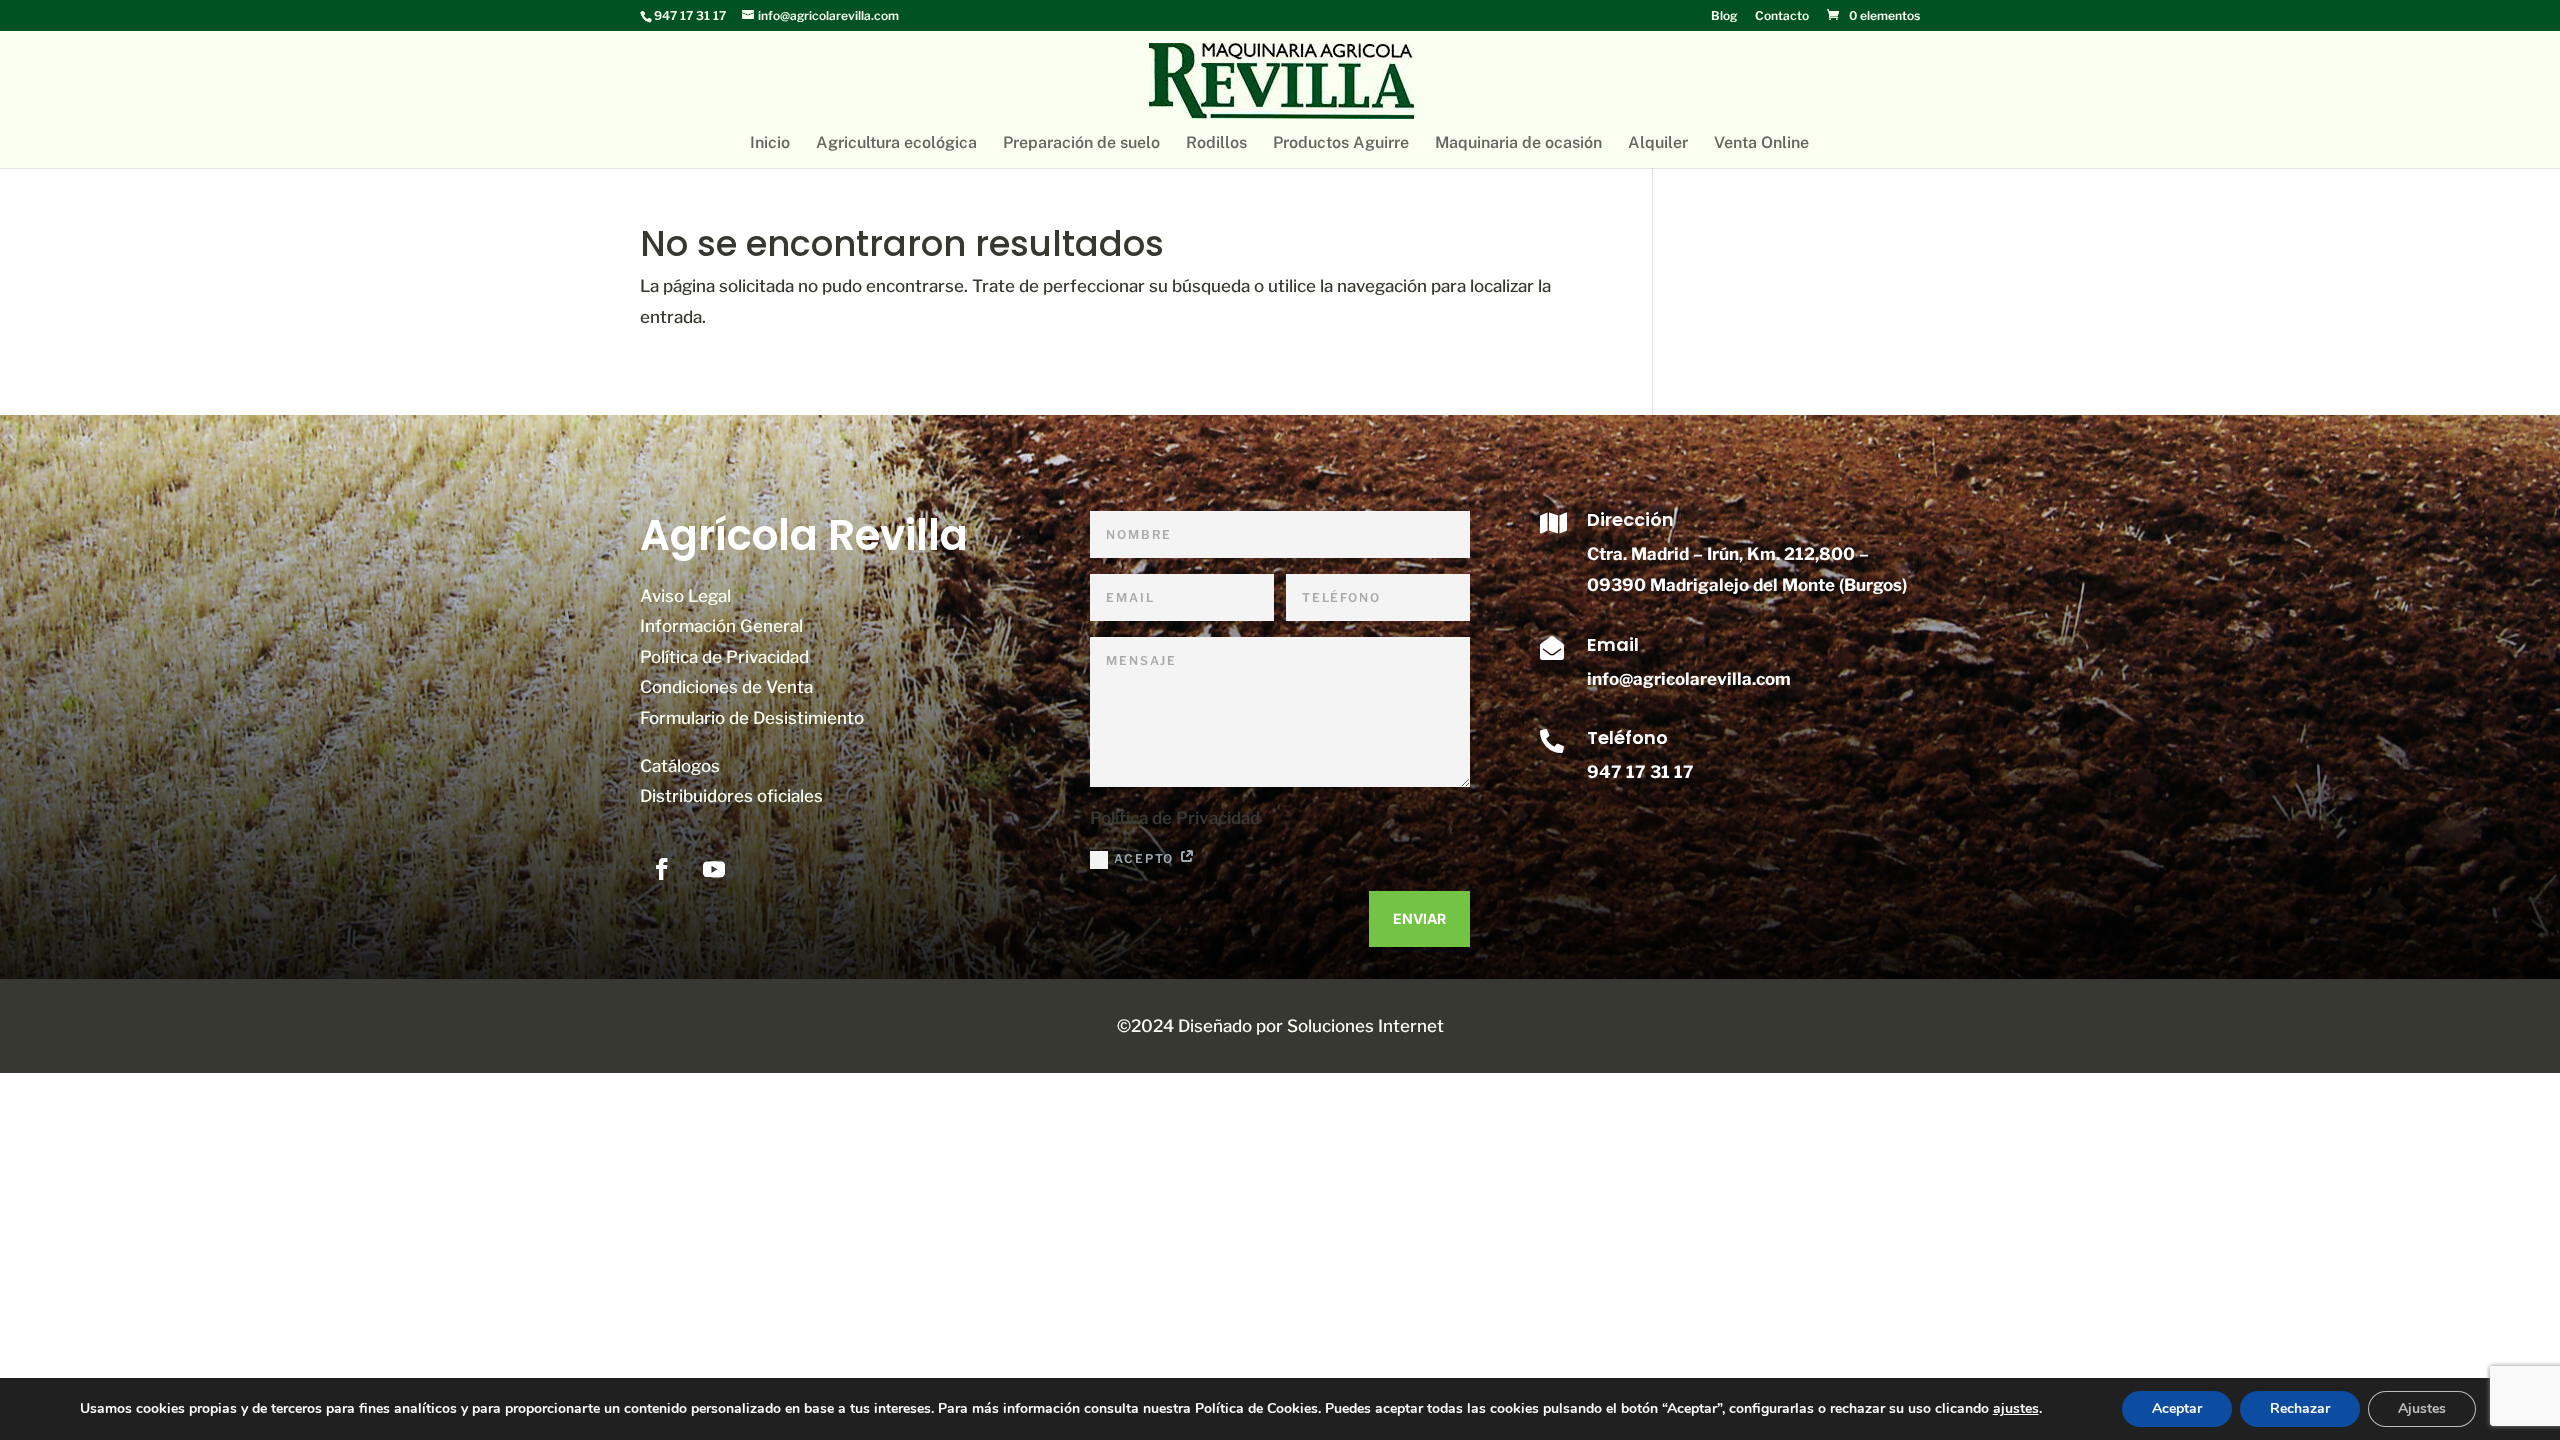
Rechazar (2300, 1408)
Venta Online (1761, 144)
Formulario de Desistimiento (752, 718)
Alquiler (1658, 144)
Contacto (1782, 16)
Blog (1724, 16)
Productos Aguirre (1341, 144)
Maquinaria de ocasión (1518, 144)
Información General (721, 626)
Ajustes (2422, 1408)
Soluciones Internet (1365, 1026)
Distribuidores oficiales (731, 796)
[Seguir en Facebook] (662, 869)
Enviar (1419, 918)
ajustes (2016, 1409)
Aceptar (2177, 1408)
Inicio (770, 144)
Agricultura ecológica (896, 144)
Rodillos (1216, 144)
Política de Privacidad (724, 657)
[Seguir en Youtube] (714, 869)
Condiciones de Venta (726, 687)
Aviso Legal (685, 596)
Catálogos (680, 766)
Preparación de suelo (1081, 144)
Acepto (1146, 858)
